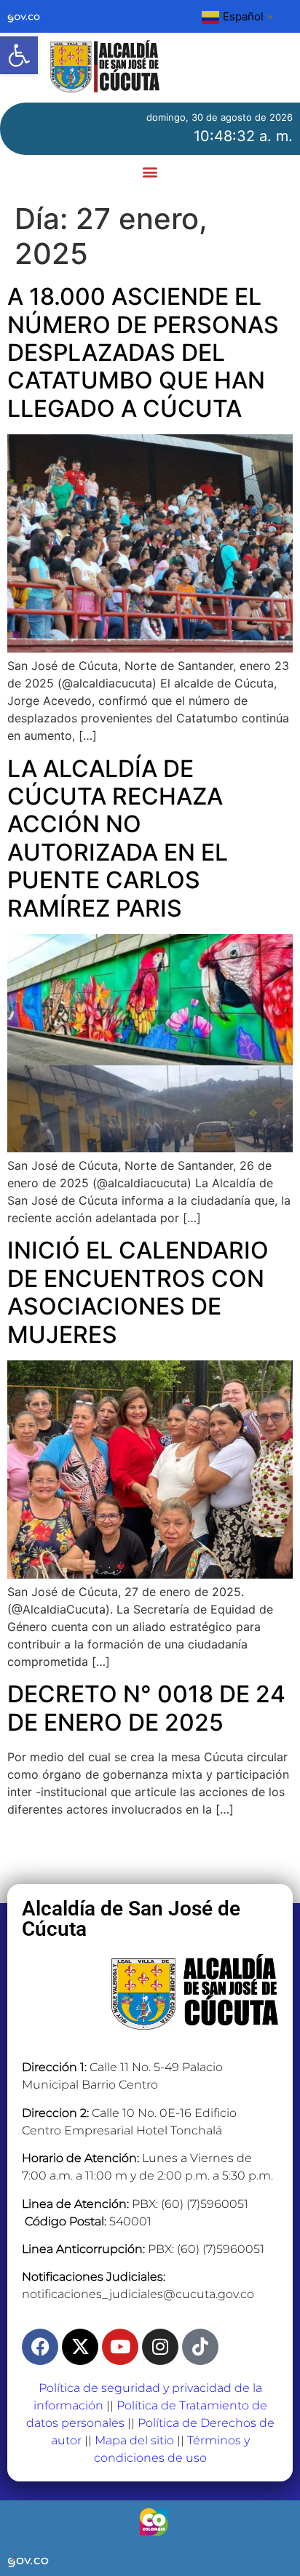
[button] (19, 55)
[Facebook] (40, 2347)
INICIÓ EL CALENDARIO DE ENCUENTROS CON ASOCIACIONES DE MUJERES (138, 1292)
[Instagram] (160, 2347)
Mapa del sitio (134, 2440)
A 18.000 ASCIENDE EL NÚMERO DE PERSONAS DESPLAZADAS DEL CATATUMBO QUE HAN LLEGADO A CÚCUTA (143, 352)
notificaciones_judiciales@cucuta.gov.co (138, 2294)
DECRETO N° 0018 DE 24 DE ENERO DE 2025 (146, 1708)
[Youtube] (120, 2347)
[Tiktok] (200, 2347)
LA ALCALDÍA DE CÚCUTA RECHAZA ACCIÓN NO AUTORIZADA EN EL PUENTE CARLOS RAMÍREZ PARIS (118, 838)
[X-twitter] (80, 2347)
